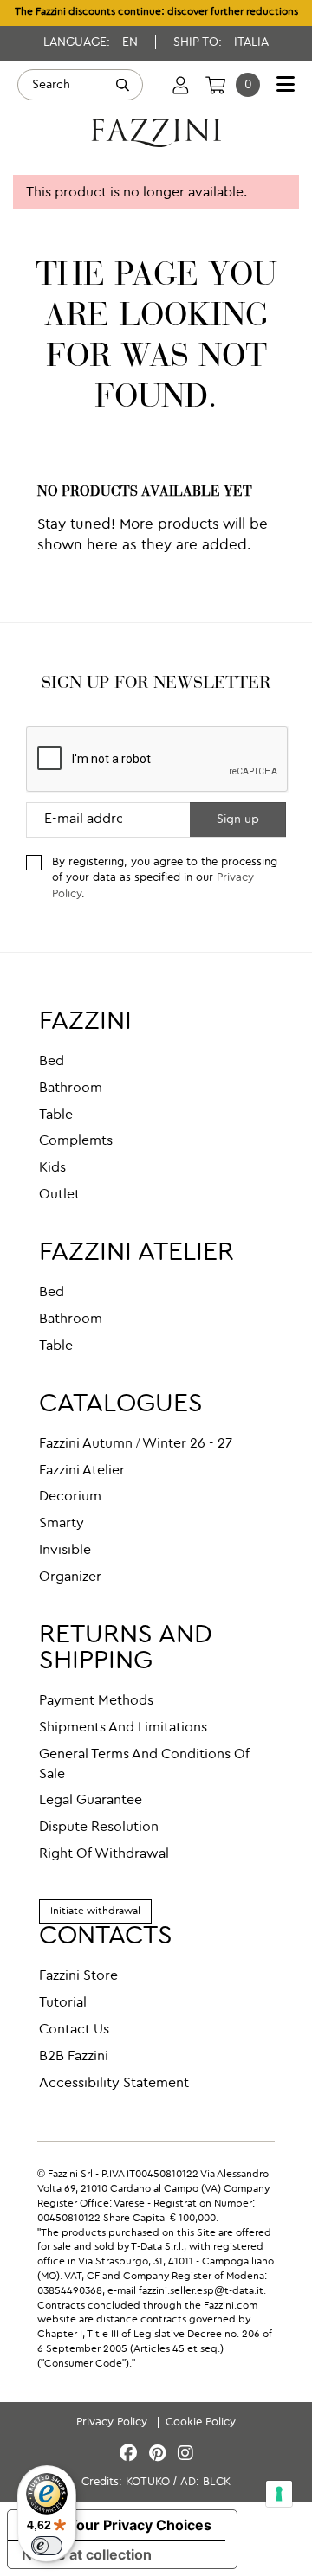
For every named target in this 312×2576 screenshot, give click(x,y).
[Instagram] (185, 2454)
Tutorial (63, 2003)
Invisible (65, 1551)
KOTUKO (148, 2482)
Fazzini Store (78, 1976)
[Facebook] (131, 2454)
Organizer (70, 1577)
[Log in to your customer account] (181, 85)
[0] (215, 85)
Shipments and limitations (123, 1728)
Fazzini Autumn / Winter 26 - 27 (136, 1444)
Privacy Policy (114, 2422)
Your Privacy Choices (140, 2525)
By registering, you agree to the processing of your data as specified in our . (165, 878)
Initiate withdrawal (95, 1911)
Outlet (59, 1195)
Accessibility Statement (114, 2084)
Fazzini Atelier (82, 1471)
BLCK (217, 2482)
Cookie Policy (201, 2422)
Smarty (62, 1524)
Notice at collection (87, 2554)
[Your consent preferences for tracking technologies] (279, 2494)
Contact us (74, 2030)
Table (56, 1115)
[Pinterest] (160, 2454)
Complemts (76, 1141)
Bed (52, 1062)
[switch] (47, 2546)
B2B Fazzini (74, 2057)
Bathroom (71, 1089)
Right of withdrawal (104, 1854)
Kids (52, 1168)
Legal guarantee (91, 1801)
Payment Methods (96, 1701)
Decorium (70, 1497)
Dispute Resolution (99, 1828)
